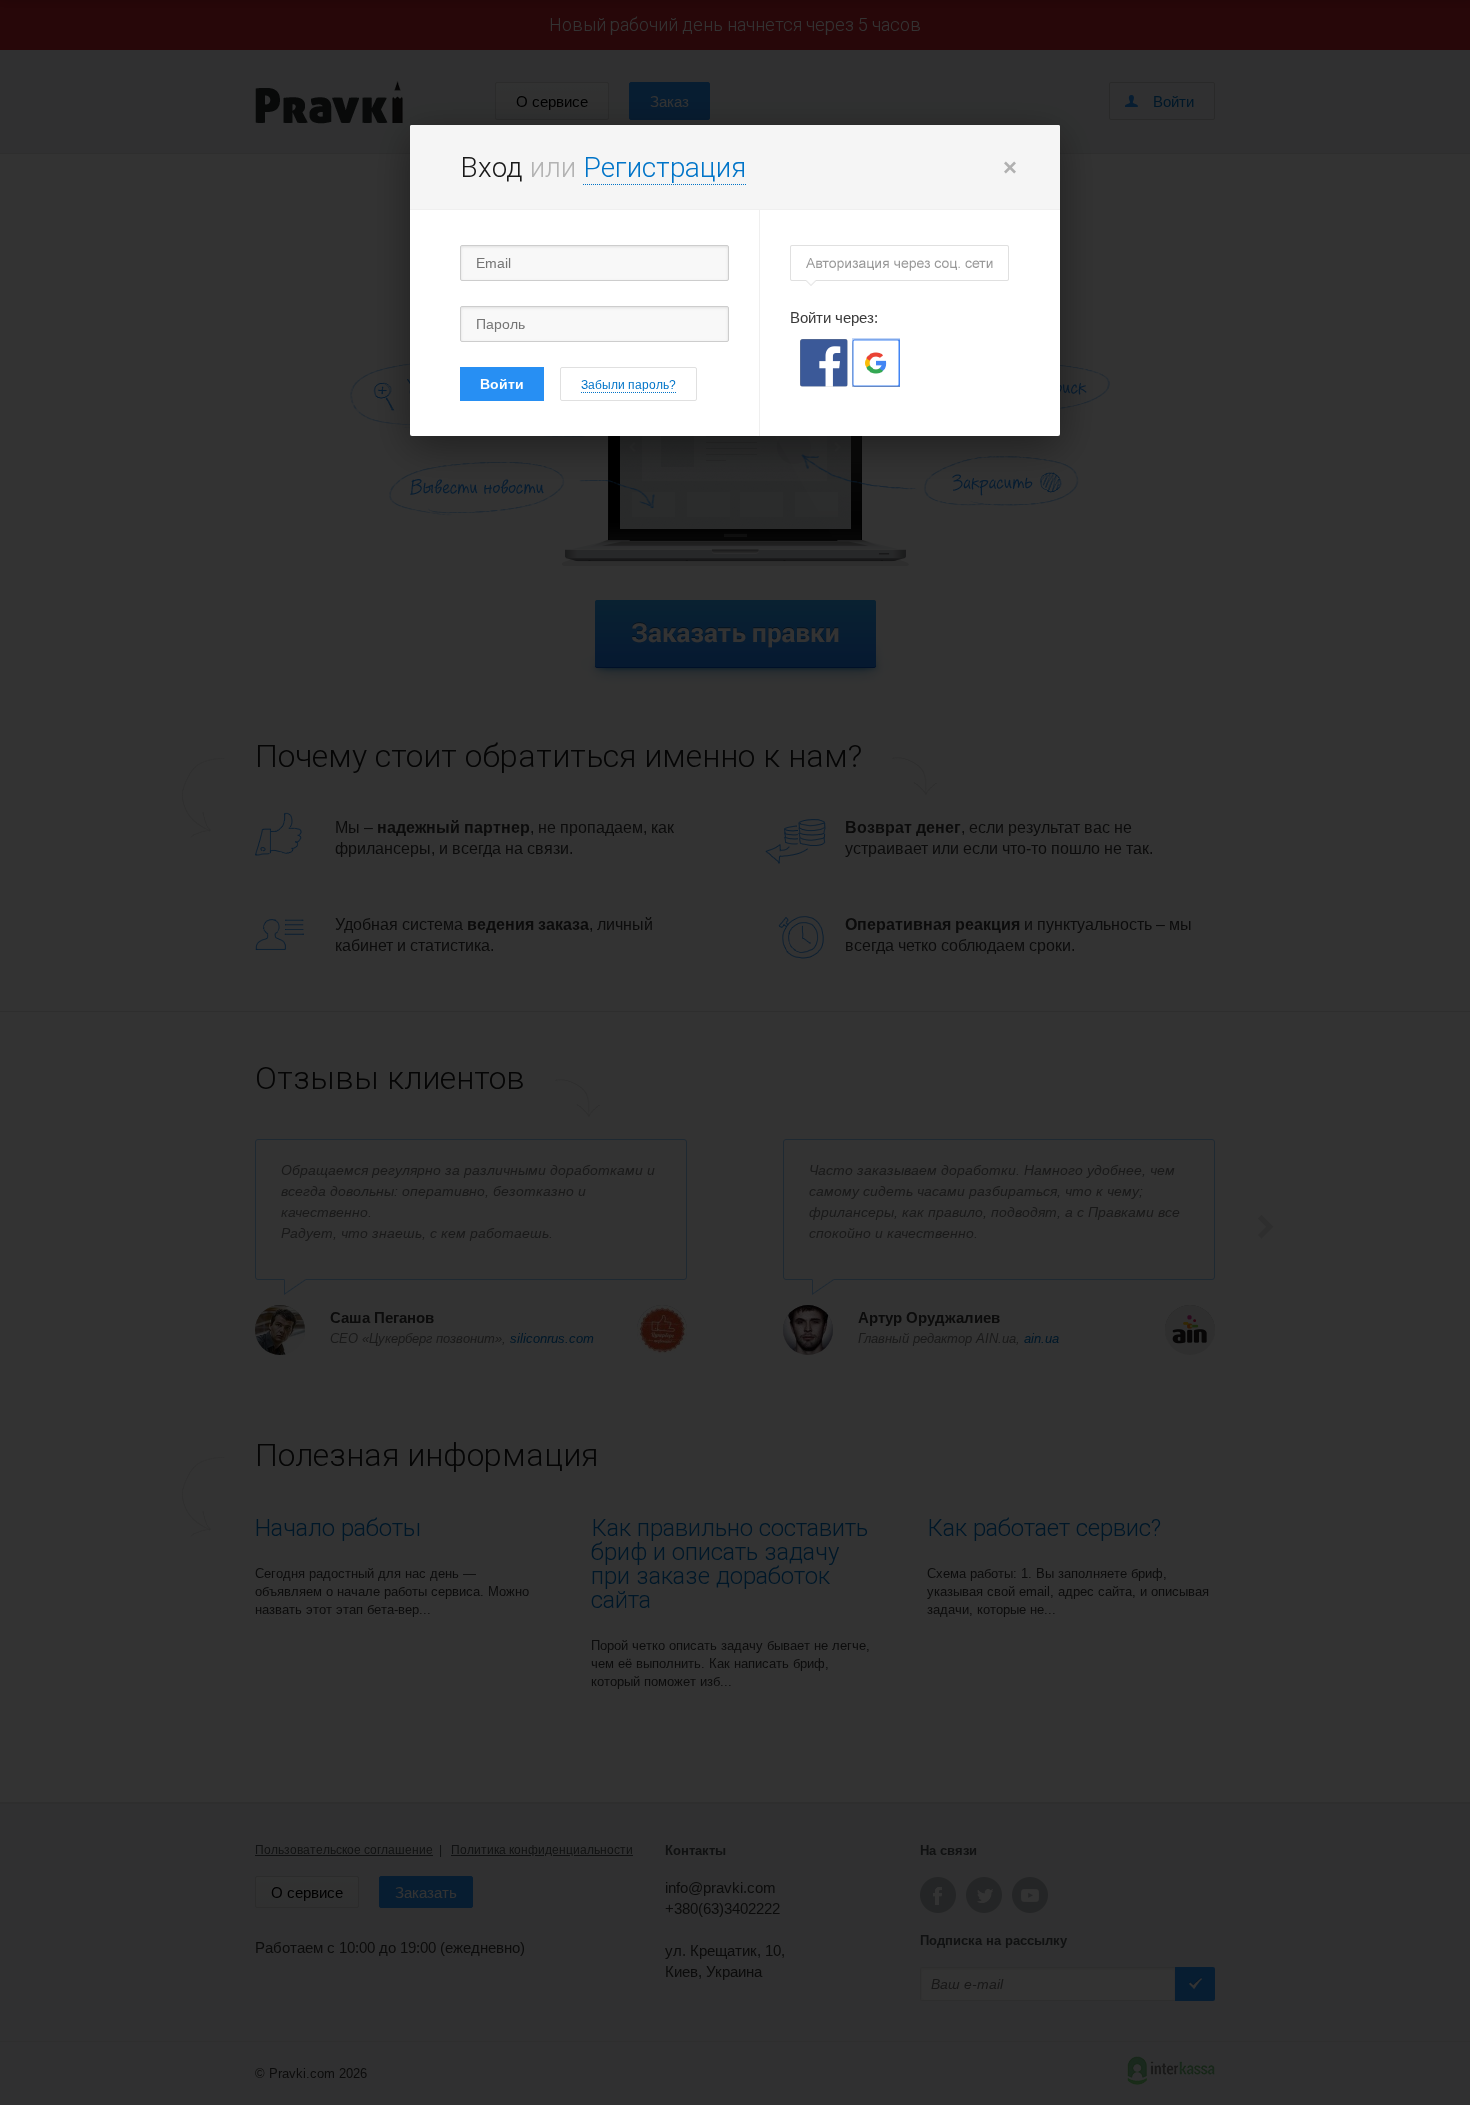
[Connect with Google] (876, 381)
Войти (502, 384)
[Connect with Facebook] (826, 381)
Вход (491, 167)
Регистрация (664, 167)
